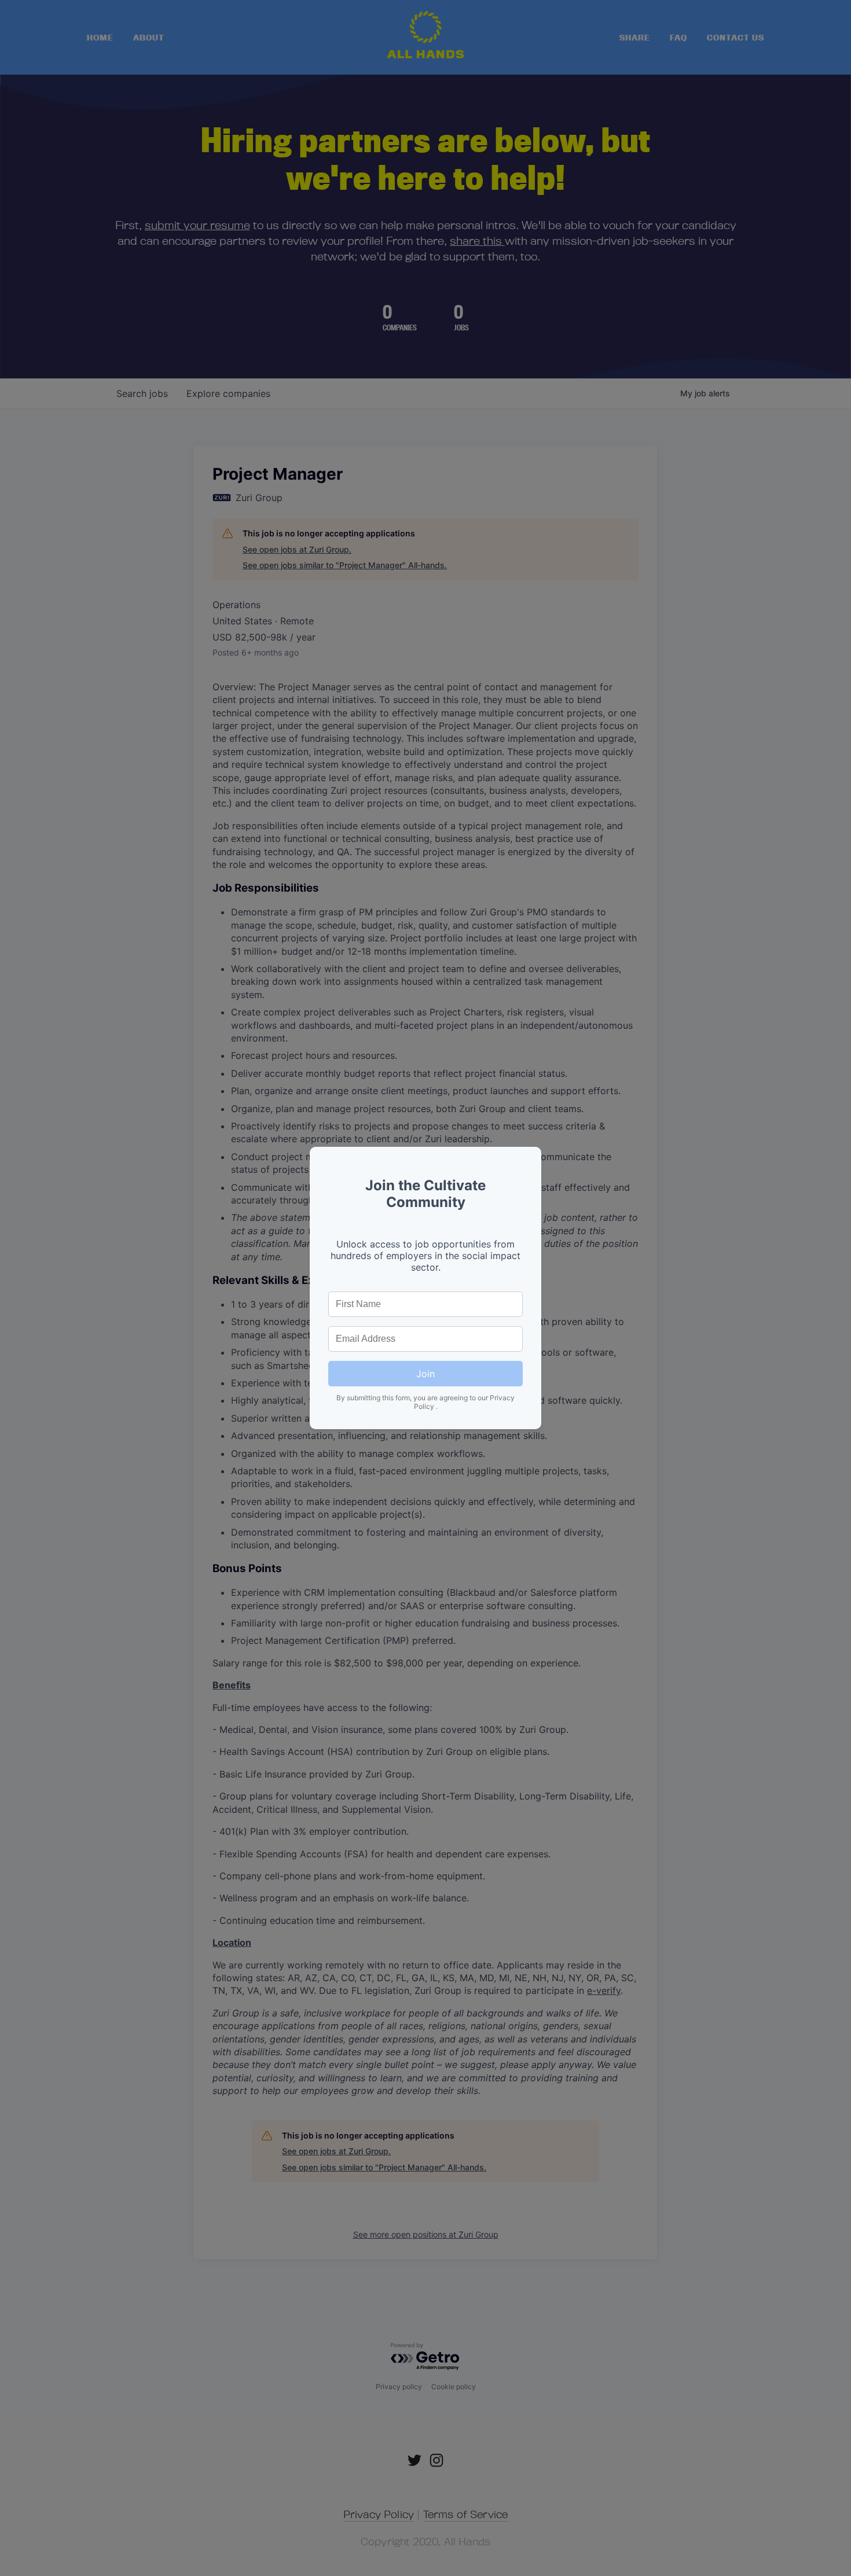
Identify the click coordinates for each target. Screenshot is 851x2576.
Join (425, 1374)
